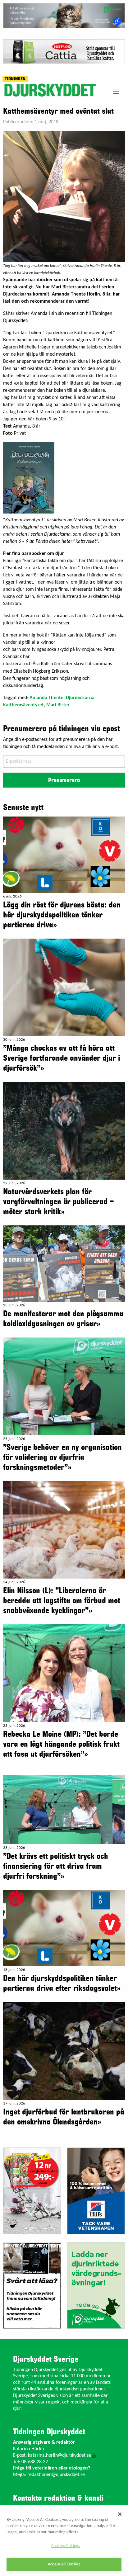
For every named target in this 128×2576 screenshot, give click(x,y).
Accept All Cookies (64, 2564)
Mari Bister (58, 705)
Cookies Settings (66, 2546)
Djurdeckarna (80, 698)
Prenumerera (64, 780)
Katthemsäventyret (23, 705)
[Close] (120, 2514)
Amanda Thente (46, 698)
